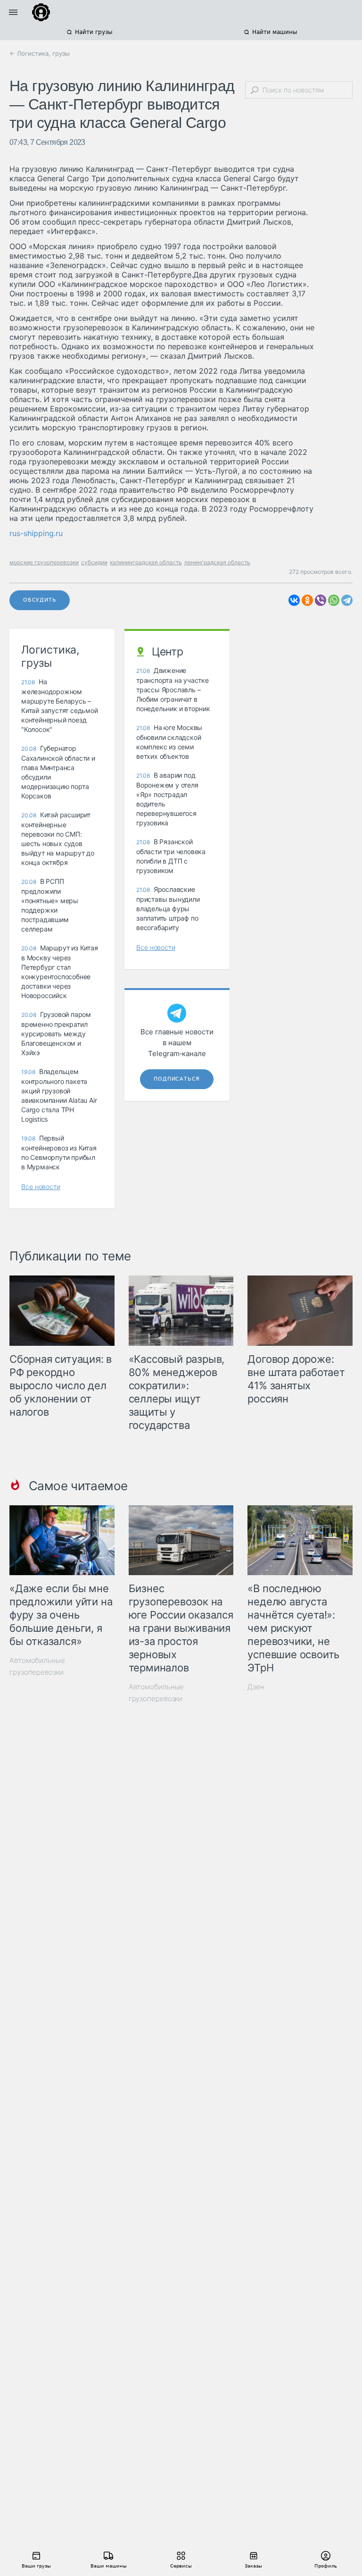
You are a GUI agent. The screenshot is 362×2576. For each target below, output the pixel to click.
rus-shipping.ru (36, 533)
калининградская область (146, 562)
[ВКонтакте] (294, 600)
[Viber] (321, 600)
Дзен (256, 1687)
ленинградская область (217, 562)
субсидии (94, 562)
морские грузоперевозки (44, 562)
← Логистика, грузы (40, 53)
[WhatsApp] (334, 600)
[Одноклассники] (307, 600)
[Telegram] (347, 600)
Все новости (41, 1187)
